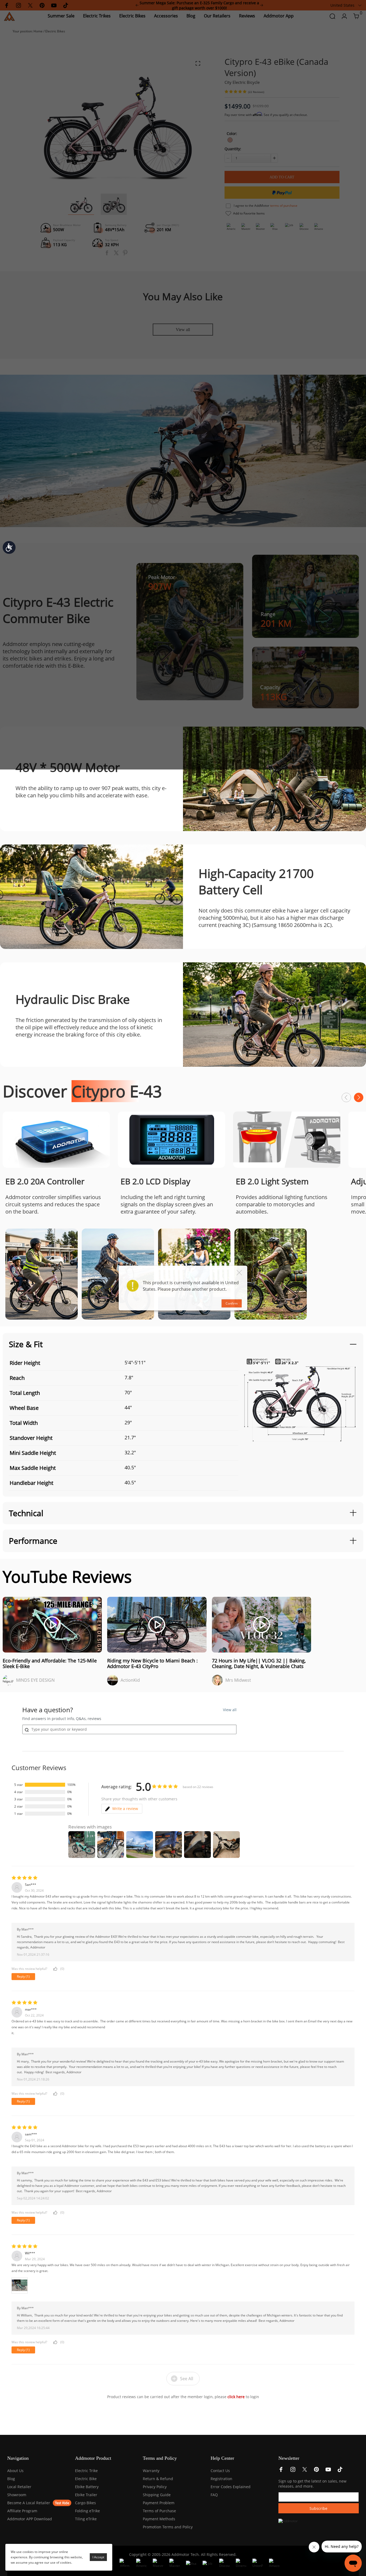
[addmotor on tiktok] (340, 2471)
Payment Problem (159, 2503)
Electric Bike (86, 2479)
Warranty (151, 2471)
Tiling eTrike (86, 2519)
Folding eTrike (87, 2511)
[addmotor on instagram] (293, 2471)
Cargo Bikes (85, 2503)
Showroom (17, 2495)
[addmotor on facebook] (281, 2471)
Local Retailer (19, 2487)
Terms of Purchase (159, 2511)
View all (230, 1710)
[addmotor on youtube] (328, 2471)
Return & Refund (158, 2479)
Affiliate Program (22, 2511)
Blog (11, 2479)
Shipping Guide (157, 2495)
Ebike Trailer (86, 2495)
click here (236, 2397)
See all (187, 2379)
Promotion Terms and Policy (168, 2527)
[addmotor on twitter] (305, 2471)
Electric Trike (86, 2471)
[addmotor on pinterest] (316, 2471)
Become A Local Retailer (29, 2503)
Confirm (232, 1303)
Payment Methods (159, 2519)
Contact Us (220, 2471)
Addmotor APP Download (30, 2519)
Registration (221, 2479)
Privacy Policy (155, 2487)
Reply (23, 1976)
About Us (15, 2471)
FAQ (214, 2495)
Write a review (125, 1809)
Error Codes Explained (231, 2487)
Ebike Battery (87, 2487)
